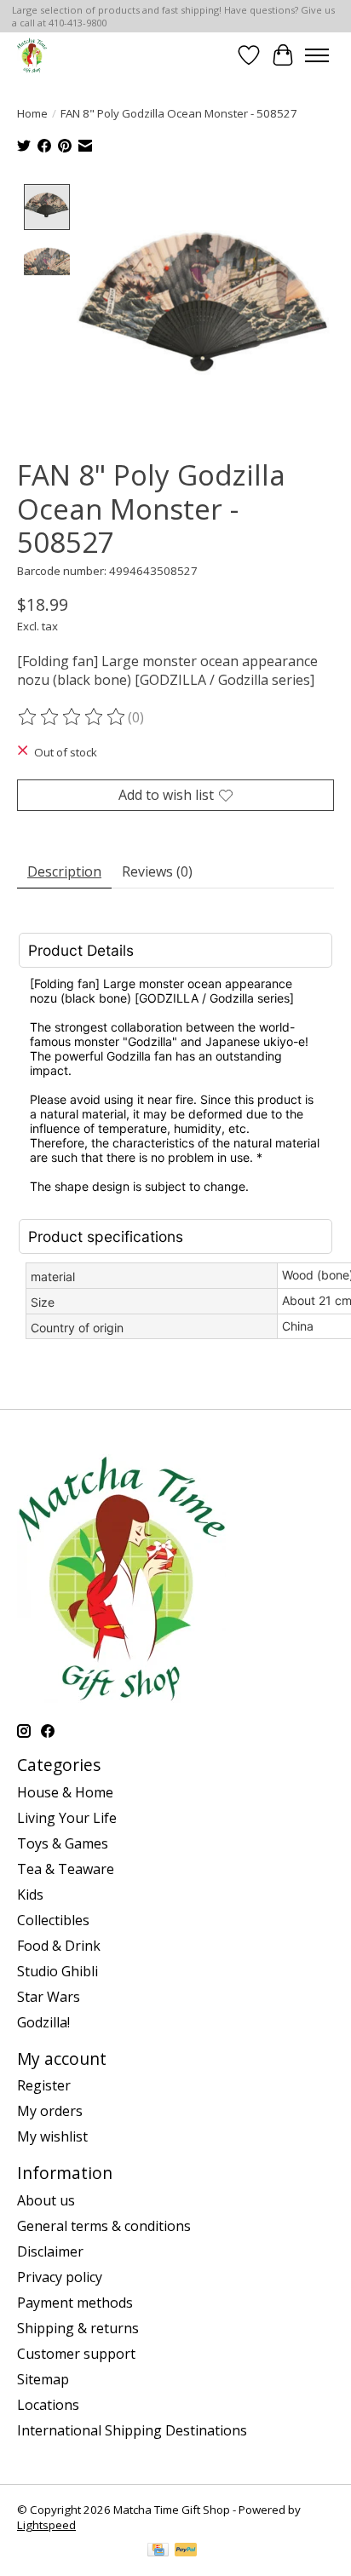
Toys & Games (63, 1843)
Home (32, 113)
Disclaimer (50, 2251)
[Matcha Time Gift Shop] (32, 55)
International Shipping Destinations (132, 2430)
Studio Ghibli (58, 1971)
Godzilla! (43, 2022)
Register (44, 2085)
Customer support (76, 2354)
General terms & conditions (104, 2226)
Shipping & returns (78, 2328)
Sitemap (43, 2379)
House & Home (65, 1792)
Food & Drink (59, 1946)
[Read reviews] (72, 717)
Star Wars (49, 1997)
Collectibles (53, 1920)
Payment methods (75, 2303)
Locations (48, 2405)
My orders (50, 2111)
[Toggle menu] (317, 55)
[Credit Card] (158, 2551)
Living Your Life (67, 1818)
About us (46, 2200)
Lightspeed (46, 2525)
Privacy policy (60, 2277)
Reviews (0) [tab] (157, 871)
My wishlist (52, 2136)
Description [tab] (64, 871)
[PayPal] (186, 2551)
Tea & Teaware (66, 1869)
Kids (30, 1895)
